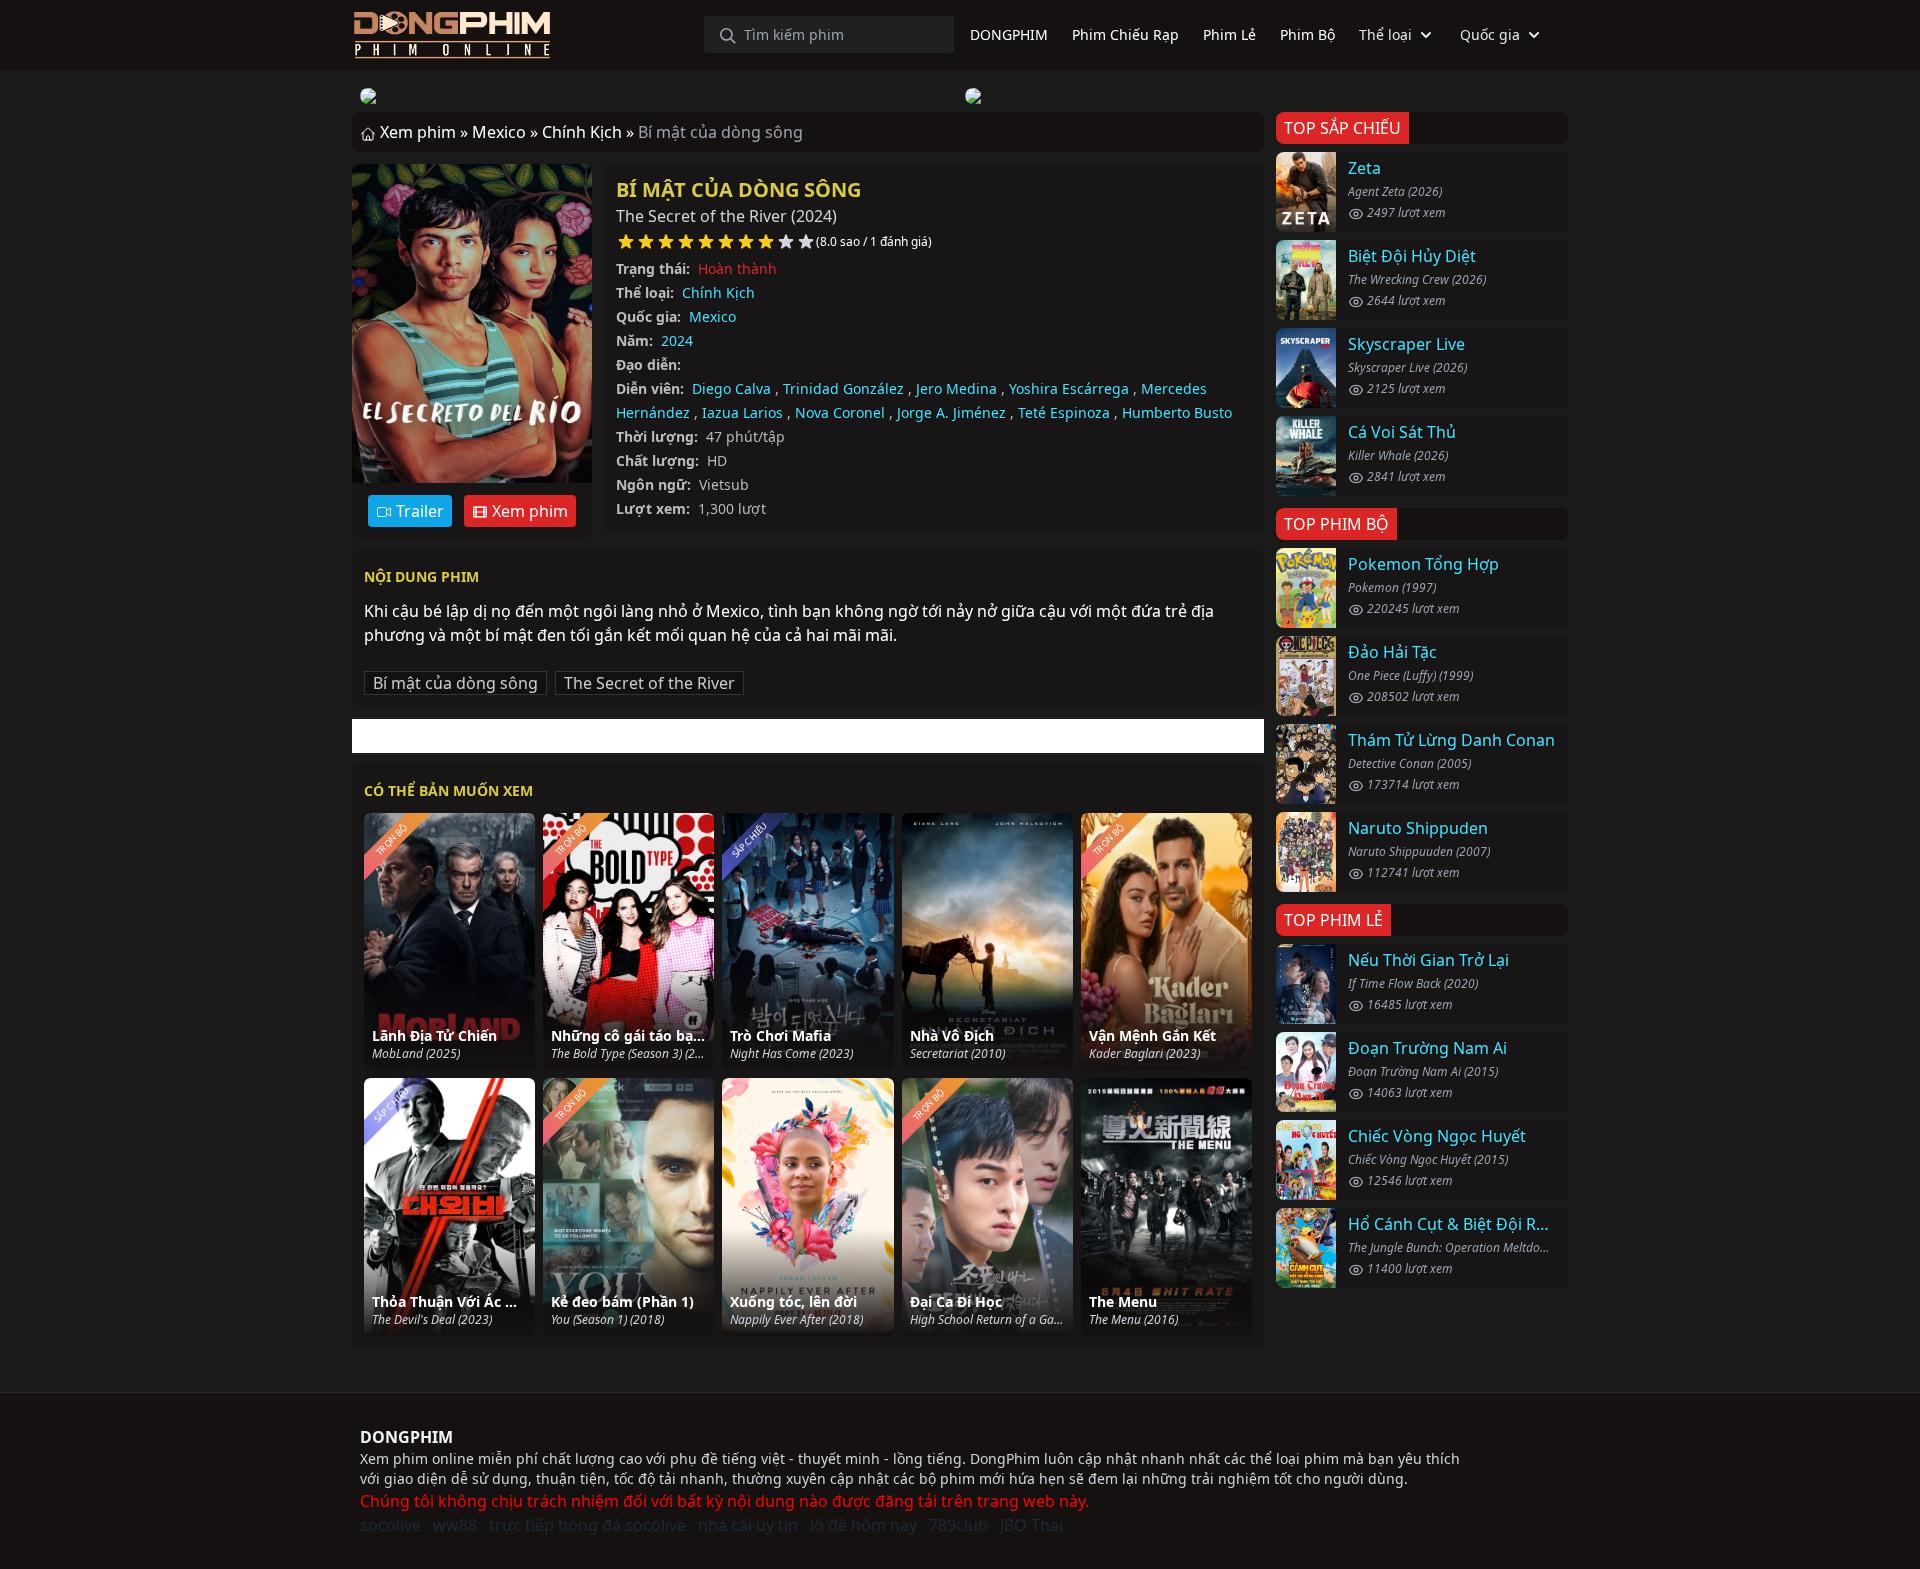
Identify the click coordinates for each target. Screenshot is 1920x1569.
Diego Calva (731, 388)
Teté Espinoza (1064, 412)
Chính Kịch (718, 292)
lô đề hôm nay (863, 1525)
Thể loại (1385, 34)
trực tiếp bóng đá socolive (587, 1525)
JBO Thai (1031, 1525)
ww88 (455, 1525)
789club (958, 1525)
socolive (390, 1525)
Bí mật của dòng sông (738, 189)
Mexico (712, 316)
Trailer (418, 511)
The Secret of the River (649, 683)
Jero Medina (956, 388)
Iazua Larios (742, 412)
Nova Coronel (840, 412)
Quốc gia (1490, 34)
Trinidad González (843, 388)
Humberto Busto (1177, 412)
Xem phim (528, 511)
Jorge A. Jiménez (951, 412)
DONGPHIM (406, 1437)
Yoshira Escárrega (1069, 388)
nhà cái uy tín (748, 1525)
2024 (677, 340)
